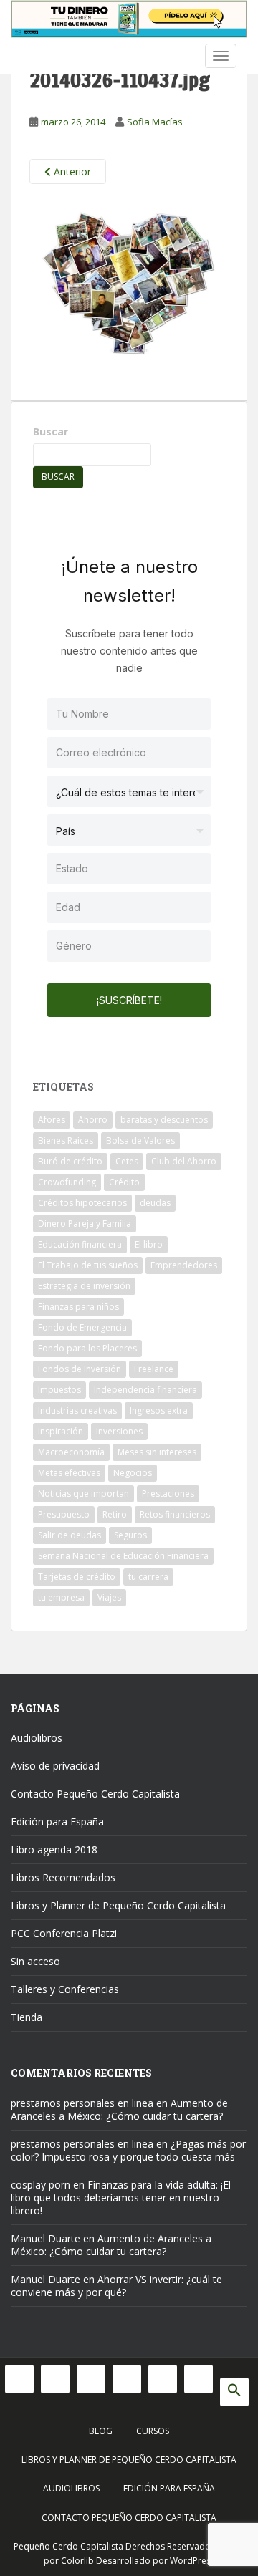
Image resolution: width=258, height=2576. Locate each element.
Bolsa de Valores (140, 1140)
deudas (155, 1203)
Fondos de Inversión (80, 1369)
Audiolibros (37, 1738)
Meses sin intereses (157, 1452)
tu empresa (61, 1597)
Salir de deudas (70, 1535)
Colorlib (77, 2561)
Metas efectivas (69, 1473)
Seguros (130, 1535)
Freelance (154, 1369)
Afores (52, 1120)
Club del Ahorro (184, 1161)
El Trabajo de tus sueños (88, 1265)
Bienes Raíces (66, 1140)
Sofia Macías (155, 122)
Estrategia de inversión (84, 1286)
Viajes (109, 1597)
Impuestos (59, 1390)
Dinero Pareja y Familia (85, 1224)
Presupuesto (64, 1514)
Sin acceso (35, 1961)
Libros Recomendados (63, 1877)
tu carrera (148, 1577)
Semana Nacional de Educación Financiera (123, 1556)
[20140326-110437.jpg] (129, 287)
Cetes (127, 1161)
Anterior (71, 172)
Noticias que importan (83, 1494)
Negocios (133, 1473)
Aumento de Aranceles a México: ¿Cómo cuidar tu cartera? (119, 2109)
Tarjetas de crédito (77, 1577)
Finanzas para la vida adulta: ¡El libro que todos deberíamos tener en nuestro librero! (121, 2198)
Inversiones (119, 1431)
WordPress (192, 2561)
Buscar (51, 431)
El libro (149, 1244)
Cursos (153, 2431)
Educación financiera (80, 1244)
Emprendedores (184, 1265)
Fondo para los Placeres (87, 1348)
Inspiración (61, 1431)
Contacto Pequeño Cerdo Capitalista (95, 1794)
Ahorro (93, 1120)
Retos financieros (175, 1514)
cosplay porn (40, 2185)
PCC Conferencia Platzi (64, 1933)
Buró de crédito (70, 1161)
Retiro (115, 1514)
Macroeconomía (71, 1452)
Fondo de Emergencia (82, 1327)
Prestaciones (168, 1494)
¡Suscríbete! (129, 1000)
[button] (234, 2392)
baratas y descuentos (164, 1120)
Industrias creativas (77, 1410)
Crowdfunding (67, 1182)
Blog (101, 2431)
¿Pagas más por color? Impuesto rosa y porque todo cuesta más (128, 2150)
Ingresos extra (159, 1410)
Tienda (27, 2017)
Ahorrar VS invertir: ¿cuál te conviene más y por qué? (116, 2286)
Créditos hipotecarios (82, 1203)
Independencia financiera (145, 1390)
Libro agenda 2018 (54, 1849)
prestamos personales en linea (82, 2103)
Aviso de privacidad (55, 1766)
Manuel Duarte (46, 2238)
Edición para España (57, 1822)
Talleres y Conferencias (65, 1989)
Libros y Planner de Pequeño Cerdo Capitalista (118, 1905)
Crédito (124, 1182)
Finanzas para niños (78, 1307)
